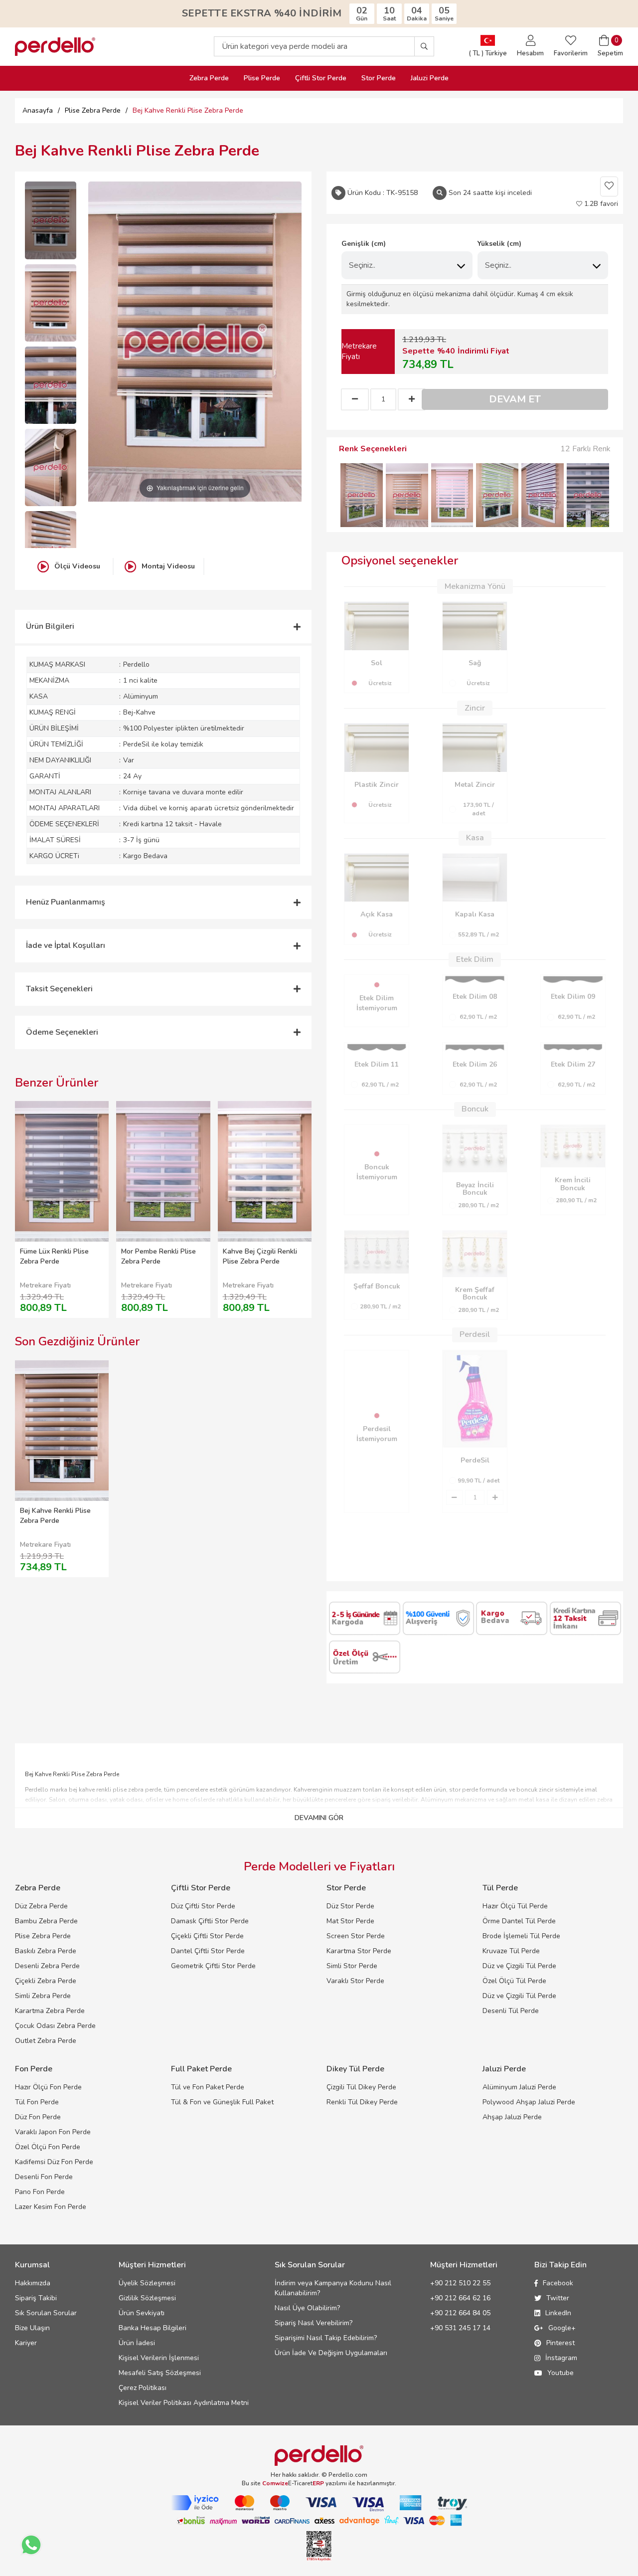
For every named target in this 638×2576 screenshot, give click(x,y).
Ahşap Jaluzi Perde (512, 2117)
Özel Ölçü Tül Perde (514, 1981)
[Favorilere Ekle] (609, 186)
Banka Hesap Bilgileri (153, 2328)
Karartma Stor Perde (359, 1951)
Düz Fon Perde (38, 2117)
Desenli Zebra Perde (47, 1966)
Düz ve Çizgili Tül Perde (519, 1966)
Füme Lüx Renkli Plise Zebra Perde (54, 1256)
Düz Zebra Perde (41, 1906)
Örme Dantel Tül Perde (519, 1921)
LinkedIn (558, 2313)
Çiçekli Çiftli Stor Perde (207, 1936)
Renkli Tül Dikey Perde (362, 2102)
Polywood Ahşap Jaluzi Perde (529, 2102)
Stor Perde (379, 78)
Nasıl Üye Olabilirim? (307, 2308)
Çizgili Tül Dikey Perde (361, 2087)
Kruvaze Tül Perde (511, 1951)
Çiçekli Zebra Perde (46, 1981)
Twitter (558, 2298)
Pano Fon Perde (40, 2192)
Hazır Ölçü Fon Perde (48, 2087)
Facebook (558, 2283)
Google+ (562, 2328)
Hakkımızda (33, 2283)
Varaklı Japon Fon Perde (53, 2132)
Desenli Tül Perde (511, 2011)
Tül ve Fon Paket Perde (208, 2087)
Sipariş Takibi (36, 2298)
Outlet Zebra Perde (46, 2041)
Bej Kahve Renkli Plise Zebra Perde (55, 1516)
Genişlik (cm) (364, 244)
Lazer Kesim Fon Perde (51, 2207)
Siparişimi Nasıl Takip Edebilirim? (326, 2338)
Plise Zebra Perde (43, 1936)
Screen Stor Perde (356, 1936)
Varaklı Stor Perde (355, 1981)
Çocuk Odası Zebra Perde (55, 2026)
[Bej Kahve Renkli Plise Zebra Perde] (51, 220)
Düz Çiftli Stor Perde (203, 1906)
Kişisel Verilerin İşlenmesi (159, 2358)
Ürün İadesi (137, 2343)
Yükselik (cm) (499, 244)
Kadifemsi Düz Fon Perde (54, 2162)
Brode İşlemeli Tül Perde (521, 1936)
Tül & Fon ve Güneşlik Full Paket (222, 2102)
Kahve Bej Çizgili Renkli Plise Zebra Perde (260, 1256)
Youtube (560, 2373)
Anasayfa (38, 110)
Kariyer (26, 2343)
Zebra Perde (209, 78)
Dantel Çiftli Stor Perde (208, 1951)
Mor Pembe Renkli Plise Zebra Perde (159, 1256)
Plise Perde (262, 78)
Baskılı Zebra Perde (46, 1951)
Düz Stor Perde (350, 1906)
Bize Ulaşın (32, 2328)
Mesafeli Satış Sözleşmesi (160, 2373)
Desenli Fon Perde (44, 2177)
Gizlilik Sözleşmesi (147, 2298)
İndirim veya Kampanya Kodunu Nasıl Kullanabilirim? (333, 2288)
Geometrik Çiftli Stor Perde (213, 1966)
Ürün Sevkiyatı (142, 2313)
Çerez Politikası (143, 2388)
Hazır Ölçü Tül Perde (515, 1906)
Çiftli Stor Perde (321, 78)
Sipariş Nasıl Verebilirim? (314, 2323)
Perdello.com (348, 2475)
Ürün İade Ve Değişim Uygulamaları (331, 2353)
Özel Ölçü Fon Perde (48, 2147)
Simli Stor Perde (352, 1966)
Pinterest (560, 2343)
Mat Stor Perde (350, 1921)
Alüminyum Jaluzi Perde (519, 2087)
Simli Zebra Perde (43, 1996)
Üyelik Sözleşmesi (147, 2283)
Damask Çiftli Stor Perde (210, 1921)
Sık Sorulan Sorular (46, 2313)
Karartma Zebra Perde (50, 2011)
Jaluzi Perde (430, 78)
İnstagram (561, 2358)
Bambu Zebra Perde (46, 1921)
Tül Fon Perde (37, 2102)
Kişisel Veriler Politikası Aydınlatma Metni (184, 2403)
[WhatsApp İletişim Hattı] (31, 2545)
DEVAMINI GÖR (319, 1818)
